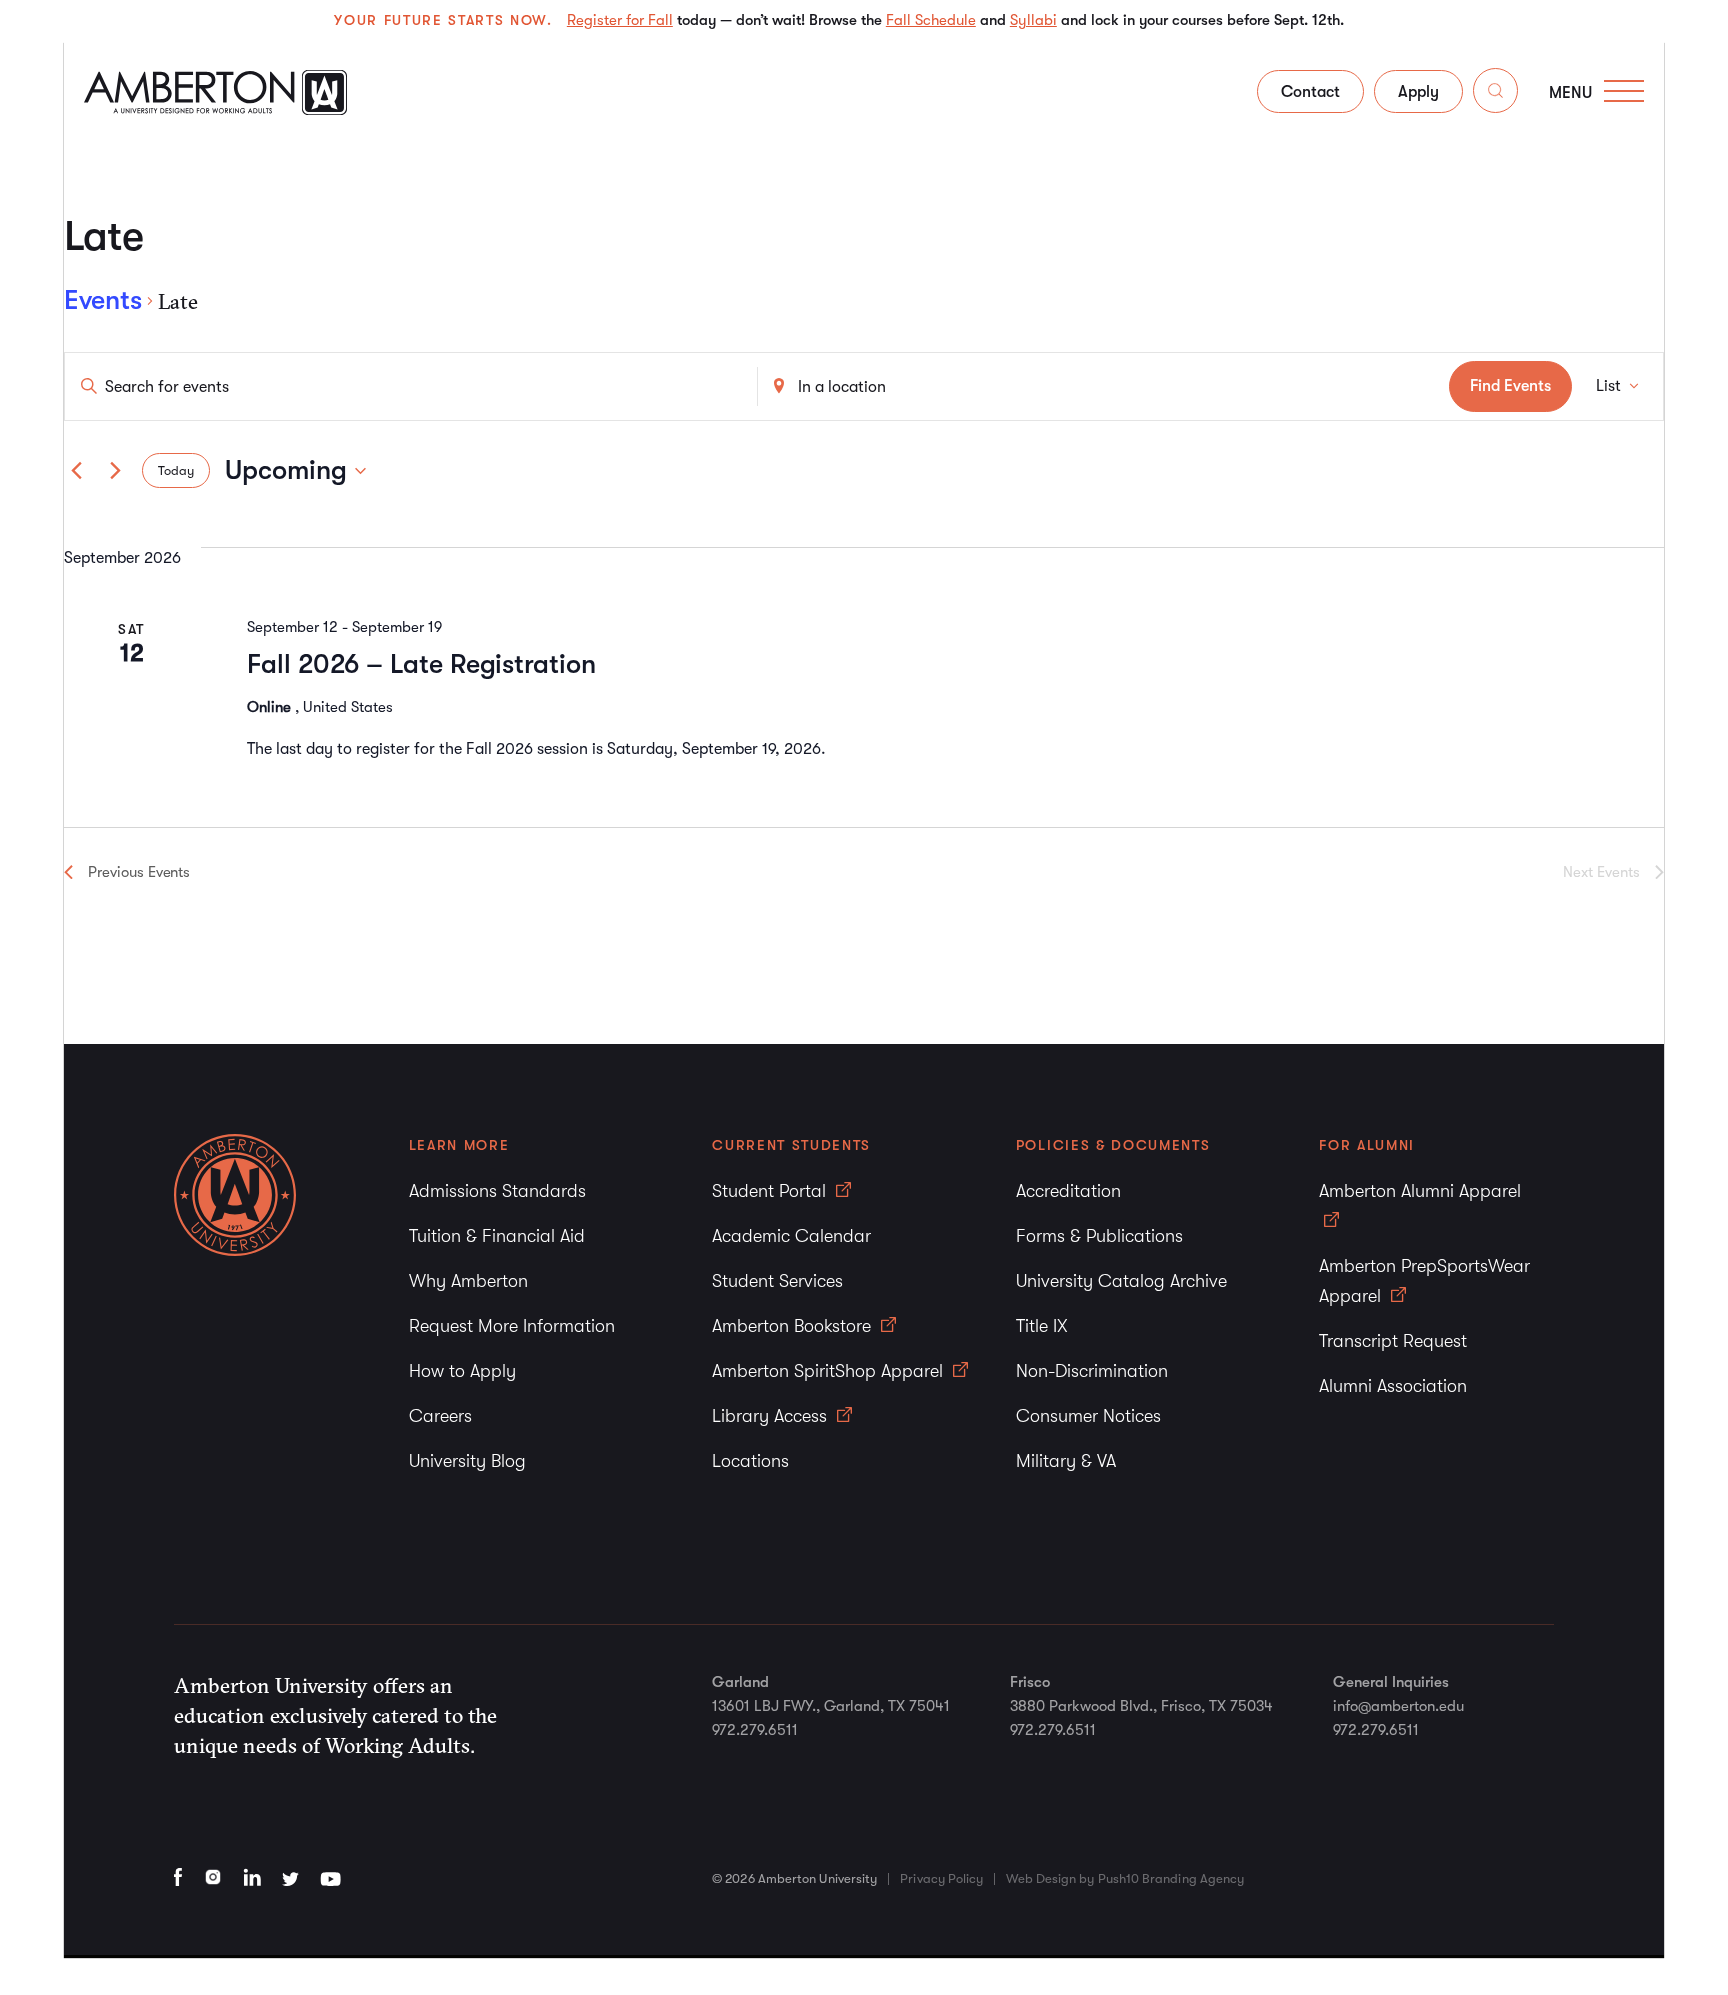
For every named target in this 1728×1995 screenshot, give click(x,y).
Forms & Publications (1099, 1236)
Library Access (772, 1416)
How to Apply (462, 1371)
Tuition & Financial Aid (497, 1236)
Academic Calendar (791, 1236)
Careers (440, 1416)
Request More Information (512, 1326)
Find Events (1510, 386)
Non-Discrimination (1092, 1371)
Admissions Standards (497, 1191)
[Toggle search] (1495, 94)
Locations (750, 1461)
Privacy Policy (941, 1878)
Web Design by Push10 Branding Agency (1125, 1878)
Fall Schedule (931, 20)
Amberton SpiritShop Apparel (830, 1371)
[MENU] (1624, 90)
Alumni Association (1393, 1386)
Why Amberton (468, 1281)
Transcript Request (1393, 1341)
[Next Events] (115, 471)
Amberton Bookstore (794, 1326)
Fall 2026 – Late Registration (421, 664)
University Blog (467, 1461)
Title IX (1042, 1326)
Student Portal (771, 1191)
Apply (1418, 92)
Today (176, 470)
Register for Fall (620, 20)
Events (103, 300)
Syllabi (1033, 20)
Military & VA (1066, 1461)
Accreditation (1068, 1191)
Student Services (777, 1281)
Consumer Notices (1088, 1416)
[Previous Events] (76, 471)
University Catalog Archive (1121, 1281)
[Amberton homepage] (215, 109)
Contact (1310, 92)
